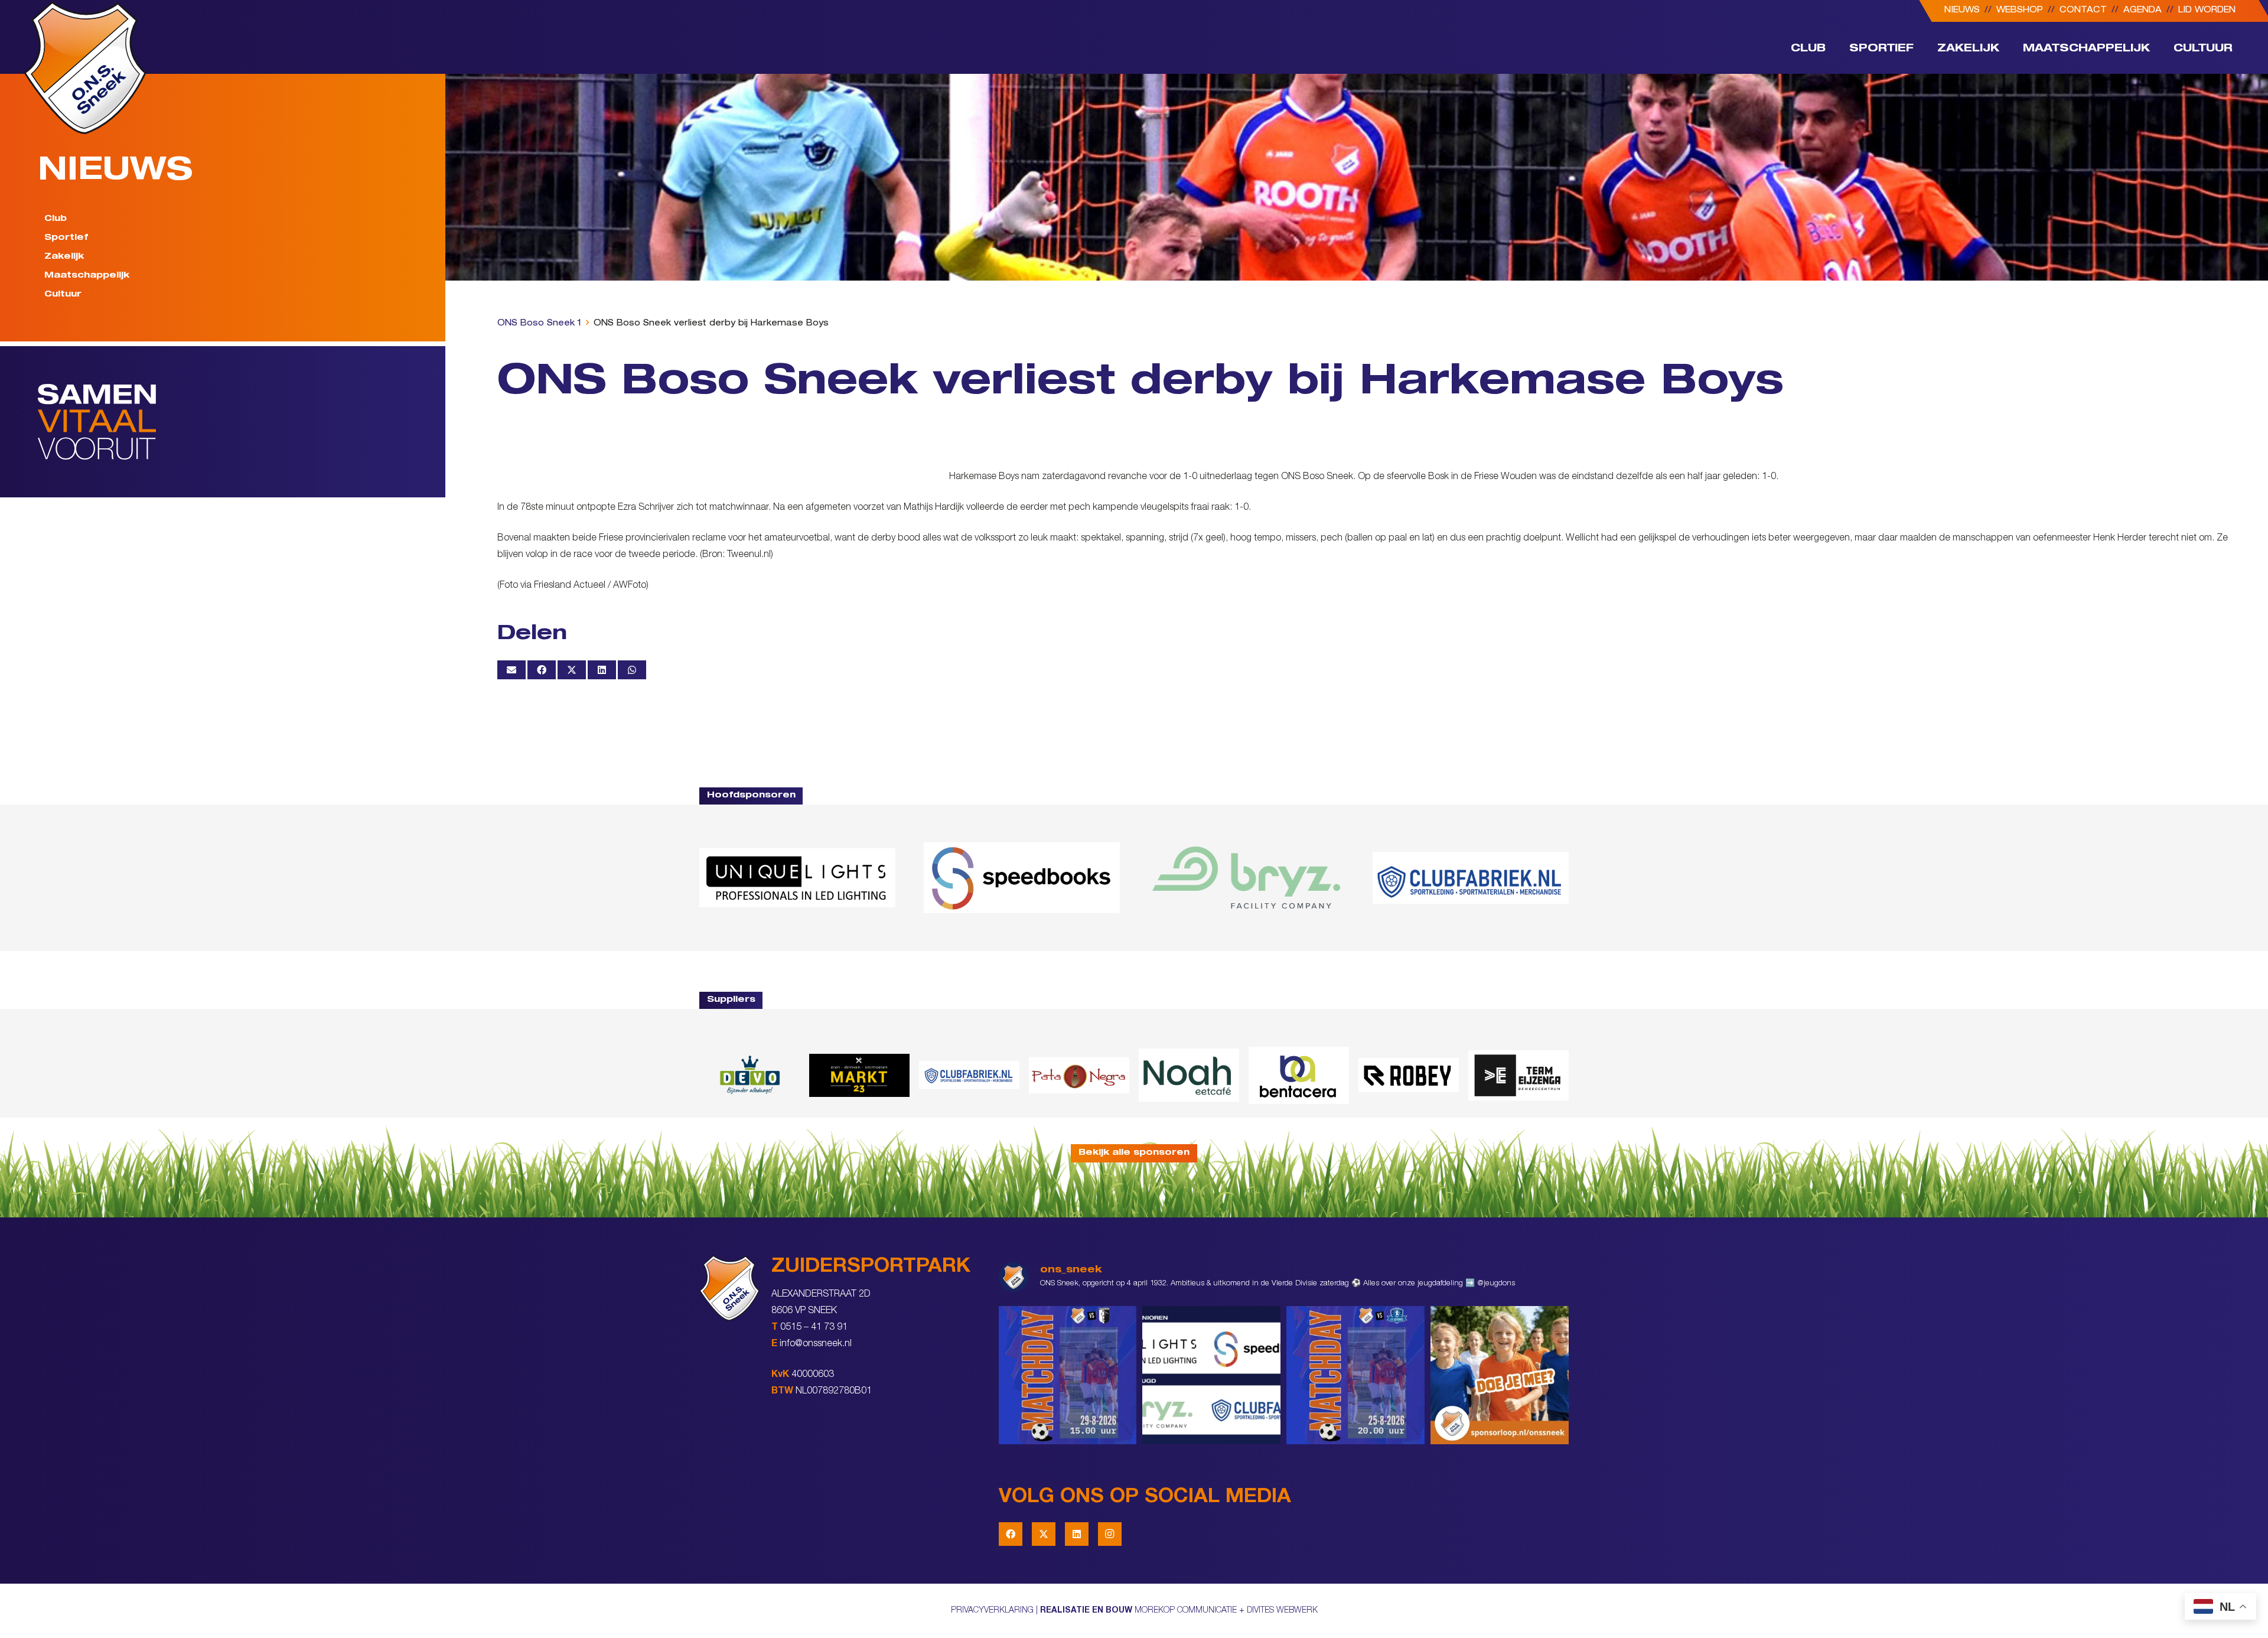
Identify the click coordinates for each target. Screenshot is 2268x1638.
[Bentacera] (1299, 1075)
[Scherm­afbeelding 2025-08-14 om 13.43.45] (1079, 1076)
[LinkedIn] (1077, 1534)
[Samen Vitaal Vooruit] (242, 422)
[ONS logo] (85, 68)
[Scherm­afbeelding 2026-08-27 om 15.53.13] (1518, 1075)
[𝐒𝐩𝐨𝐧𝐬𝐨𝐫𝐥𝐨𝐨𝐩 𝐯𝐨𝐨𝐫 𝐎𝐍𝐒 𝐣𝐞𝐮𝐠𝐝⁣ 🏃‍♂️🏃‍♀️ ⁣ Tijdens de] (1500, 1375)
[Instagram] (1110, 1534)
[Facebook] (1011, 1534)
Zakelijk (64, 257)
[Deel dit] (542, 670)
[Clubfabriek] (969, 1075)
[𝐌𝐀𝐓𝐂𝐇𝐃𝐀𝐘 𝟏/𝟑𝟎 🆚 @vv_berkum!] (1068, 1375)
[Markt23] (859, 1075)
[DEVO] (750, 1075)
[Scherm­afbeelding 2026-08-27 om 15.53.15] (1409, 1075)
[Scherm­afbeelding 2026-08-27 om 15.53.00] (797, 878)
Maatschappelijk (87, 276)
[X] (1044, 1534)
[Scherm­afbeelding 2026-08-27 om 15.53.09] (1471, 878)
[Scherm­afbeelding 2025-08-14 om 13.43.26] (1189, 1075)
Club (56, 219)
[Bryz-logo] (1246, 878)
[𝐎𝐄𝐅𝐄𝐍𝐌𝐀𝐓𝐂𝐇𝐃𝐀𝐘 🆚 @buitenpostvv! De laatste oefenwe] (1355, 1375)
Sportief (66, 238)
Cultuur (63, 295)
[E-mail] (511, 670)
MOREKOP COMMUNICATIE (1186, 1611)
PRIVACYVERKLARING (992, 1611)
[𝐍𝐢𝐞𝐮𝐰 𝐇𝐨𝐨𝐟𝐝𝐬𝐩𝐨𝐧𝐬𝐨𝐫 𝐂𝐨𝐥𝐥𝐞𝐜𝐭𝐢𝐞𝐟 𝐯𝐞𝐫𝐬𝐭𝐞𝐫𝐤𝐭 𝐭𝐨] (1211, 1375)
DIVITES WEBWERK (1282, 1611)
